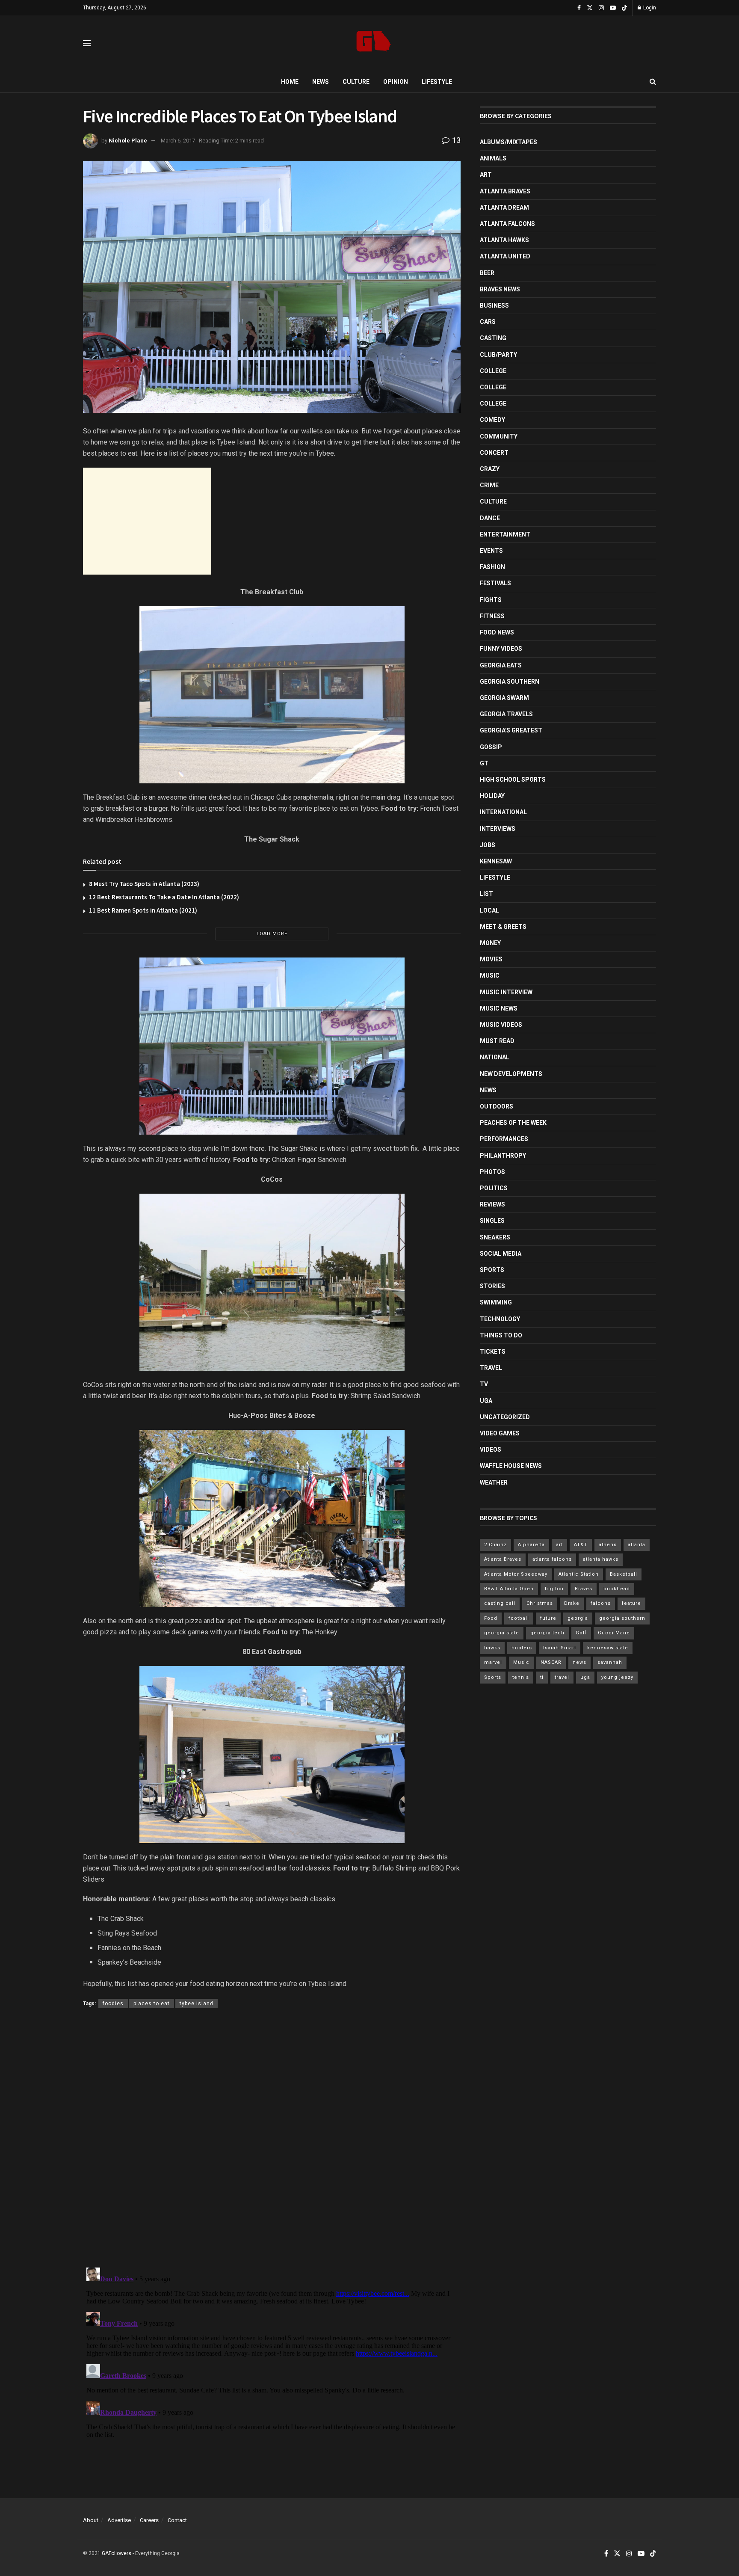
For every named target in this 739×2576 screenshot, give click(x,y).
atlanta (637, 1545)
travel (562, 1677)
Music (490, 975)
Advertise (119, 2520)
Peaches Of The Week (513, 1123)
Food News (497, 632)
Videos (491, 1450)
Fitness (492, 616)
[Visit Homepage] (374, 43)
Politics (494, 1188)
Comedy (492, 420)
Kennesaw (496, 861)
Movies (491, 959)
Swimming (496, 1302)
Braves (584, 1589)
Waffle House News (511, 1466)
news (579, 1662)
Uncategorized (505, 1417)
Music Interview (506, 992)
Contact (177, 2520)
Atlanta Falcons (507, 224)
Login (649, 8)
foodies (113, 2004)
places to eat (152, 2004)
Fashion (492, 567)
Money (490, 943)
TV (484, 1384)
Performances (504, 1139)
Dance (490, 518)
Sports (492, 1270)
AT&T (581, 1545)
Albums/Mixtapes (508, 142)
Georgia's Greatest (511, 730)
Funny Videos (501, 649)
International (503, 812)
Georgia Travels (506, 714)
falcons (601, 1603)
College (493, 371)
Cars (488, 322)
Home (290, 82)
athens (608, 1545)
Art (486, 175)
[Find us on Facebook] (579, 8)
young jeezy (617, 1677)
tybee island (197, 2004)
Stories (492, 1286)
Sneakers (495, 1237)
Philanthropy (503, 1156)
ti (542, 1677)
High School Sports (513, 780)
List (486, 894)
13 (455, 140)
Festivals (495, 583)
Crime (489, 485)
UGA (486, 1401)
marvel (493, 1662)
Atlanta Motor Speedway (516, 1574)
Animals (493, 158)
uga (585, 1677)
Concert (494, 453)
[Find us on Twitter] (590, 8)
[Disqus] (272, 2140)
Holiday (492, 796)
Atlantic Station (579, 1574)
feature (631, 1603)
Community (499, 436)
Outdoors (497, 1106)
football (519, 1618)
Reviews (492, 1204)
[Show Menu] (87, 43)
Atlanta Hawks (504, 240)
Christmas (540, 1603)
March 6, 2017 (178, 141)
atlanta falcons (552, 1559)
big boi (554, 1589)
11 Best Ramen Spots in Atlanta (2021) (143, 910)
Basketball (624, 1574)
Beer (487, 273)
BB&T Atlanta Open (509, 1589)
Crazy (490, 469)
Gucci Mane (614, 1633)
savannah (610, 1662)
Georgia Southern (510, 682)
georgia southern (622, 1618)
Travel (491, 1368)
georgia (578, 1618)
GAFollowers (117, 2553)
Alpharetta (531, 1545)
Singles (492, 1221)
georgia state (502, 1633)
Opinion (396, 82)
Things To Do (501, 1335)
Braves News (500, 289)
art (559, 1545)
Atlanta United (505, 256)
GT (484, 763)
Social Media (501, 1254)
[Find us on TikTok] (624, 8)
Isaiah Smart (560, 1648)
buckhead (617, 1589)
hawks (492, 1648)
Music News (499, 1008)
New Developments (511, 1074)
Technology (500, 1319)
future (548, 1618)
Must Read (497, 1041)
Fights (491, 600)
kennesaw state (608, 1648)
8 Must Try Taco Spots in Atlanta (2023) (144, 884)
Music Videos (501, 1025)
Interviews (498, 829)
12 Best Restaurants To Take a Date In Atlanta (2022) (164, 897)
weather (494, 1482)
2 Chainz (495, 1545)
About (91, 2520)
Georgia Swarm (504, 698)
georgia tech (547, 1633)
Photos (492, 1172)
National (495, 1057)
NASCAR (551, 1662)
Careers (149, 2520)
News (321, 82)
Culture (356, 82)
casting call (500, 1603)
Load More (272, 934)
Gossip (491, 747)
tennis (521, 1677)
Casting (493, 338)
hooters (522, 1648)
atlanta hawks (601, 1559)
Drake (572, 1603)
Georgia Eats (501, 665)
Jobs (488, 845)
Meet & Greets (503, 927)
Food (491, 1618)
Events (491, 551)
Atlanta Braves (505, 191)
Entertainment (505, 534)
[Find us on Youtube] (613, 8)
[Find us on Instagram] (601, 8)
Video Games (500, 1433)
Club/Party (498, 355)
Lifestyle (437, 82)
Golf (581, 1633)
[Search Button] (653, 82)
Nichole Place (128, 141)
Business (494, 305)
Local (489, 910)
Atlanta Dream (504, 208)
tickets (493, 1352)
